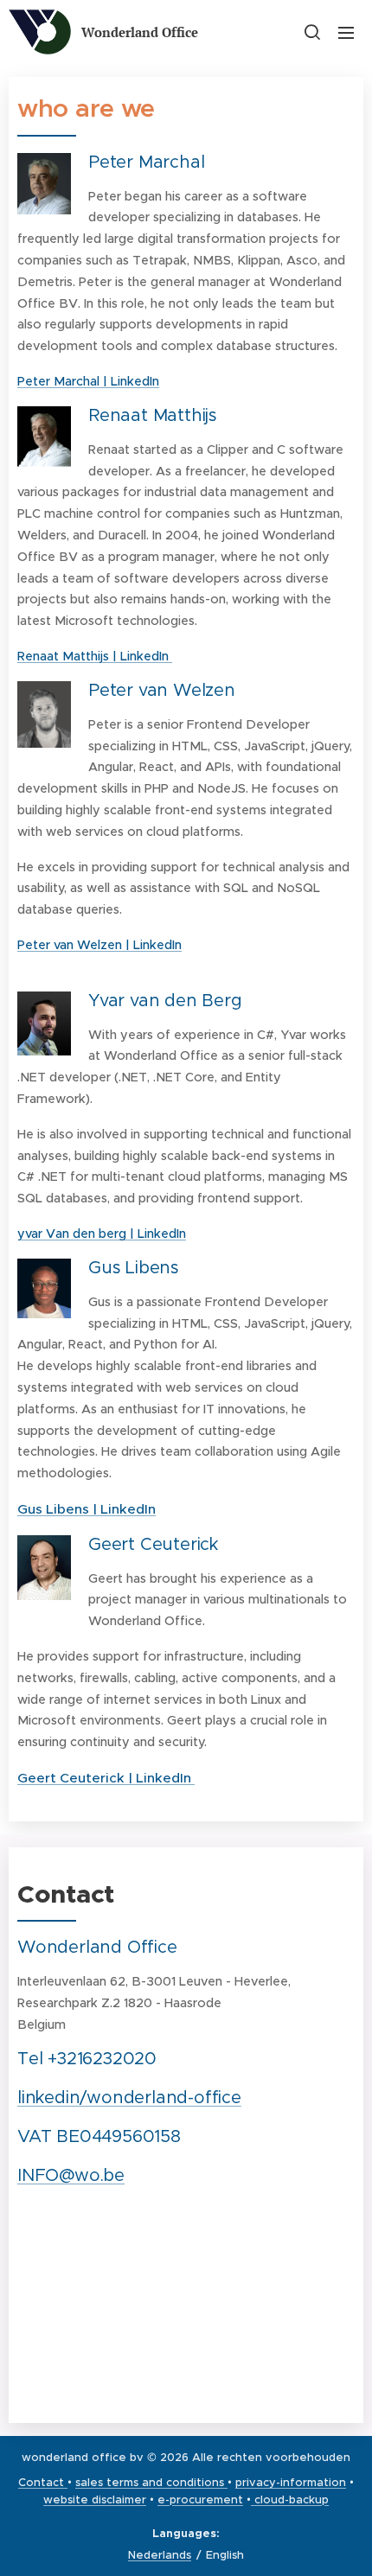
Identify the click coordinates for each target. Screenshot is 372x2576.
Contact (43, 2482)
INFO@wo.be (71, 2175)
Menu (346, 32)
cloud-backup (290, 2499)
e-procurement (200, 2499)
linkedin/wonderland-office (129, 2098)
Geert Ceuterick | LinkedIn (106, 1778)
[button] (311, 32)
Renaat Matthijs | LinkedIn (95, 656)
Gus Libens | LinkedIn (87, 1509)
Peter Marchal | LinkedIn (88, 381)
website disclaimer (95, 2499)
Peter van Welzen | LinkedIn (99, 945)
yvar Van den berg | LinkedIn (102, 1234)
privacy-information (291, 2482)
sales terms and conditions (150, 2482)
